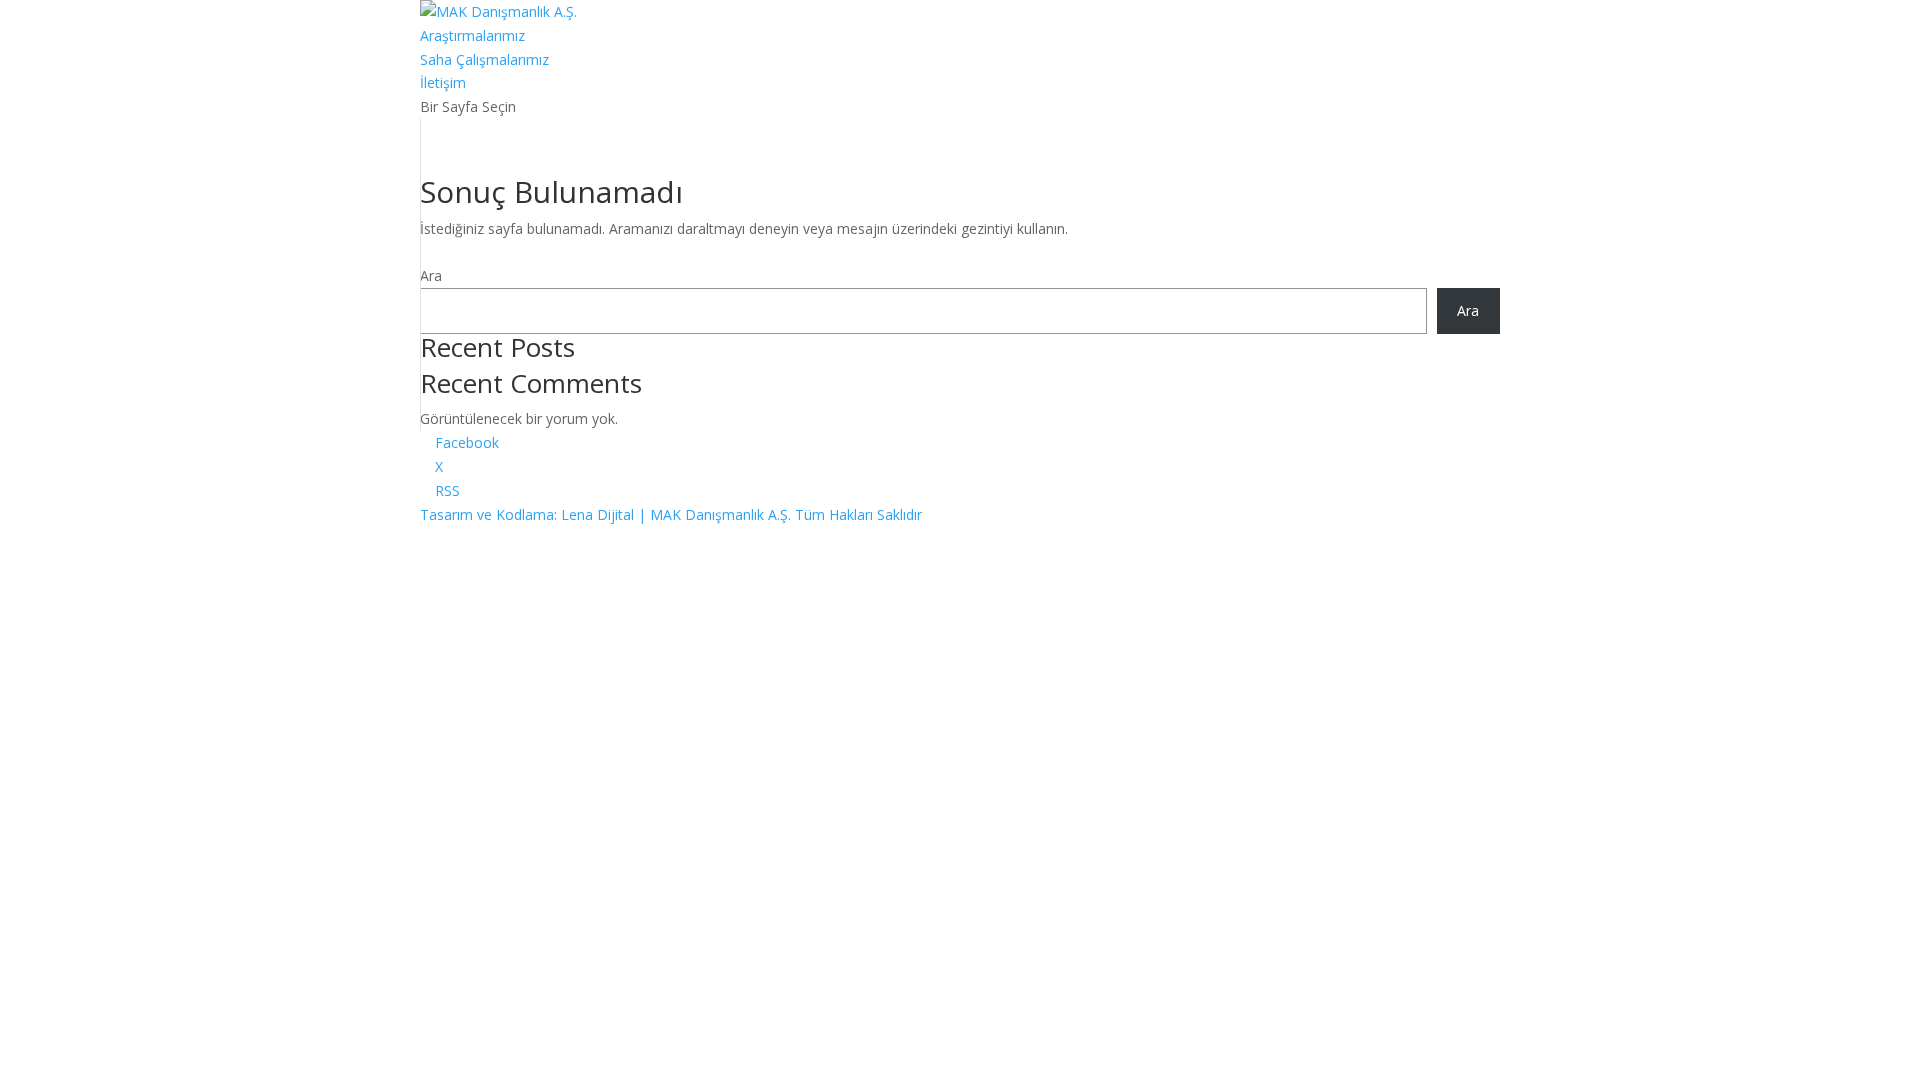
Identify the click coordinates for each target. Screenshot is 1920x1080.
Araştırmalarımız (472, 35)
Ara (431, 275)
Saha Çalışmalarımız (484, 59)
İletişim (443, 82)
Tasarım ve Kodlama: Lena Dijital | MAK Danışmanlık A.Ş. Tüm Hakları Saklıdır (671, 514)
